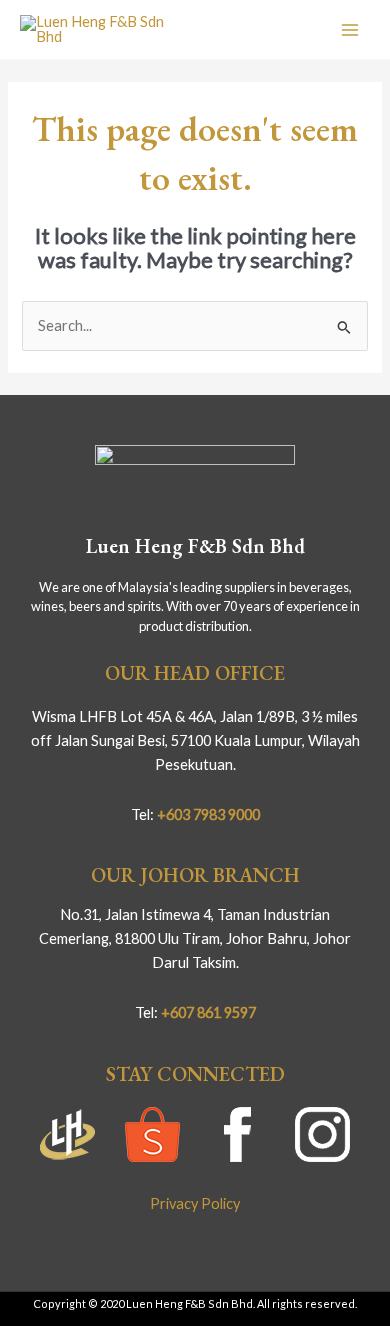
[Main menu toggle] (350, 29)
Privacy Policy (195, 1203)
